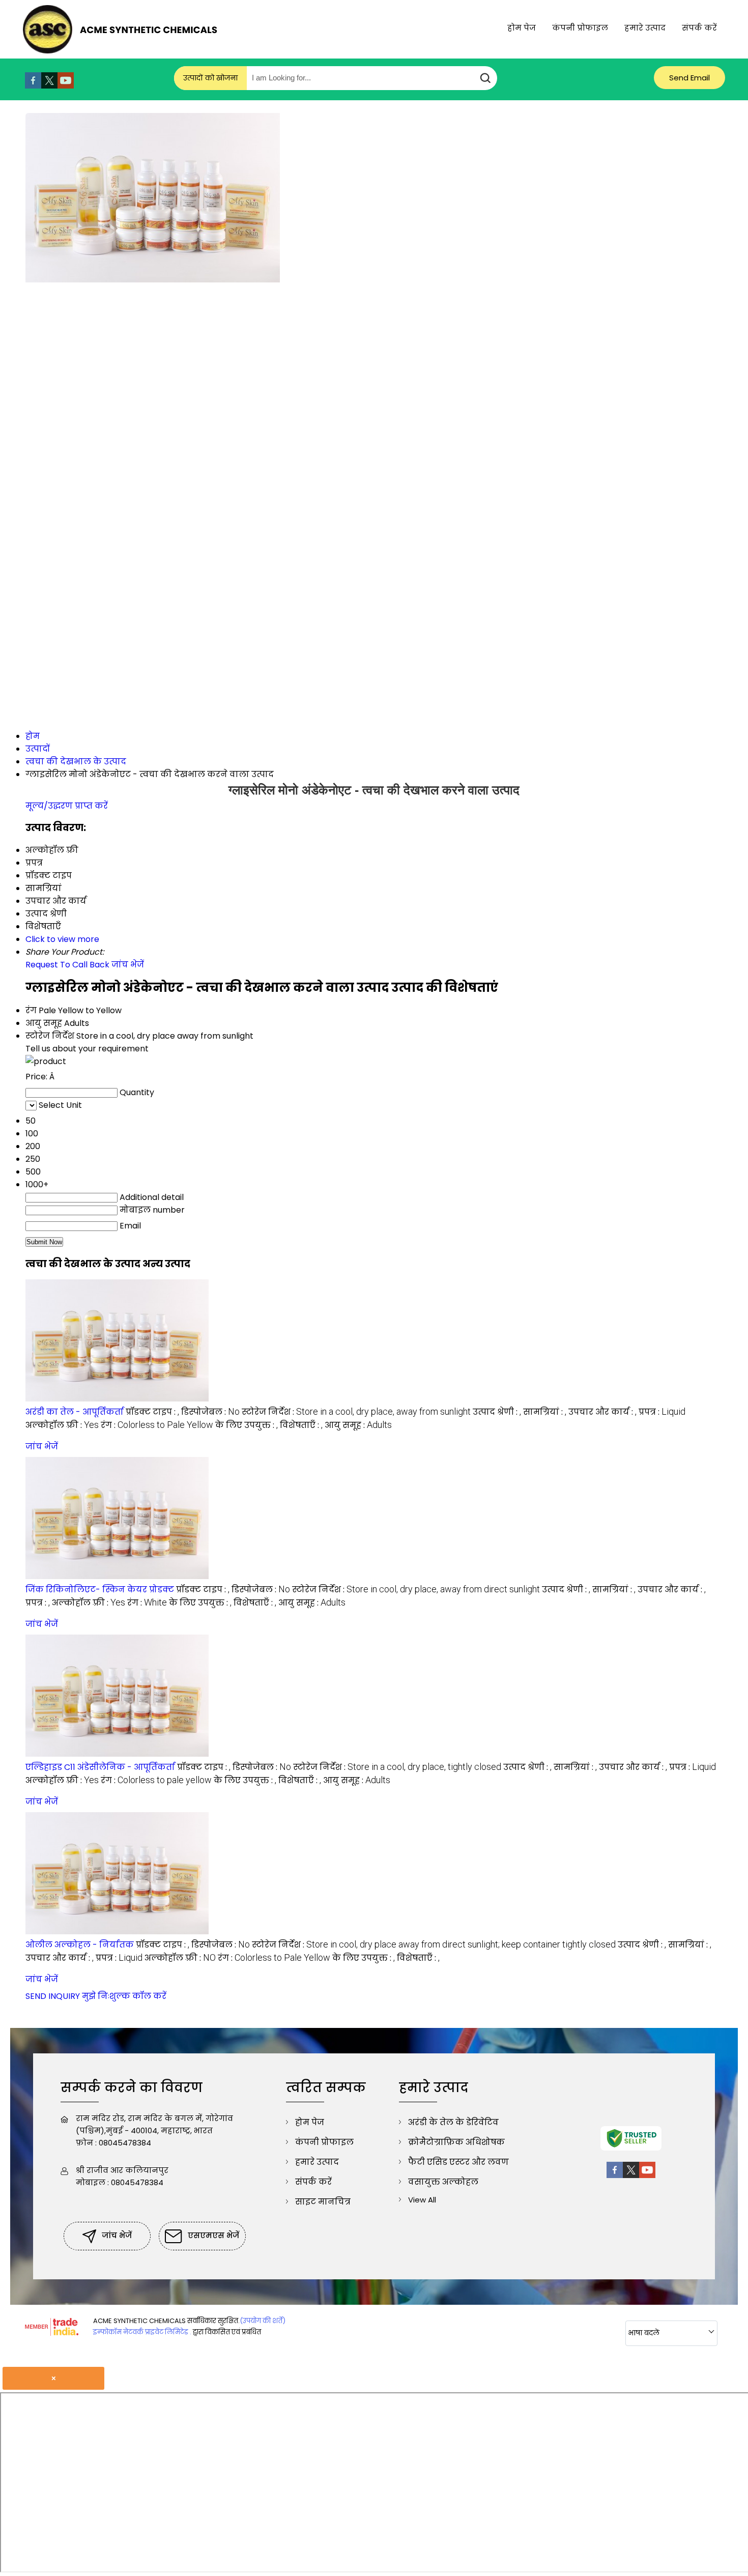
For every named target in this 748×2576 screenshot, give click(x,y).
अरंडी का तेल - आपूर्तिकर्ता (75, 1412)
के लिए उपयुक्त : (247, 1425)
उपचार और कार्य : (602, 1412)
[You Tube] (66, 86)
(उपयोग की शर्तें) (263, 2321)
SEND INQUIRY (53, 1996)
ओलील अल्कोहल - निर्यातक (80, 1945)
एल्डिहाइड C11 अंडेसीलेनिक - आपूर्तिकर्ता (100, 1767)
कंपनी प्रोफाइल (580, 28)
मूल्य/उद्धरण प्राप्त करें (67, 806)
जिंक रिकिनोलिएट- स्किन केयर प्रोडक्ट (100, 1590)
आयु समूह (44, 1023)
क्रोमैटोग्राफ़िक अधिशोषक (456, 2142)
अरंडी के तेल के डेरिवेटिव (453, 2122)
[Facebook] (33, 86)
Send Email (689, 78)
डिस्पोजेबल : (210, 1412)
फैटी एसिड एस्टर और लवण (458, 2162)
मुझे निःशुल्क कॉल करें (124, 1996)
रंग (31, 1010)
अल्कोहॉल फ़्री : (62, 1425)
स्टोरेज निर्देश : (356, 1412)
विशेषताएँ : (301, 1425)
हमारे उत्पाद (645, 28)
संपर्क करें (699, 28)
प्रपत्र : (662, 1412)
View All (422, 2200)
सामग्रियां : (545, 1412)
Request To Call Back (67, 965)
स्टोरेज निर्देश (50, 1036)
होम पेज (522, 28)
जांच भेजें (128, 965)
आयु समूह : (358, 1425)
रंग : (157, 1425)
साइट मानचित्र (323, 2202)
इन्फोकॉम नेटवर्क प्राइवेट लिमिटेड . (142, 2332)
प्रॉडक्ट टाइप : (152, 1412)
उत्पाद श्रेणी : (497, 1412)
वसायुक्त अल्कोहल (443, 2182)
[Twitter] (49, 86)
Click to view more (62, 939)
